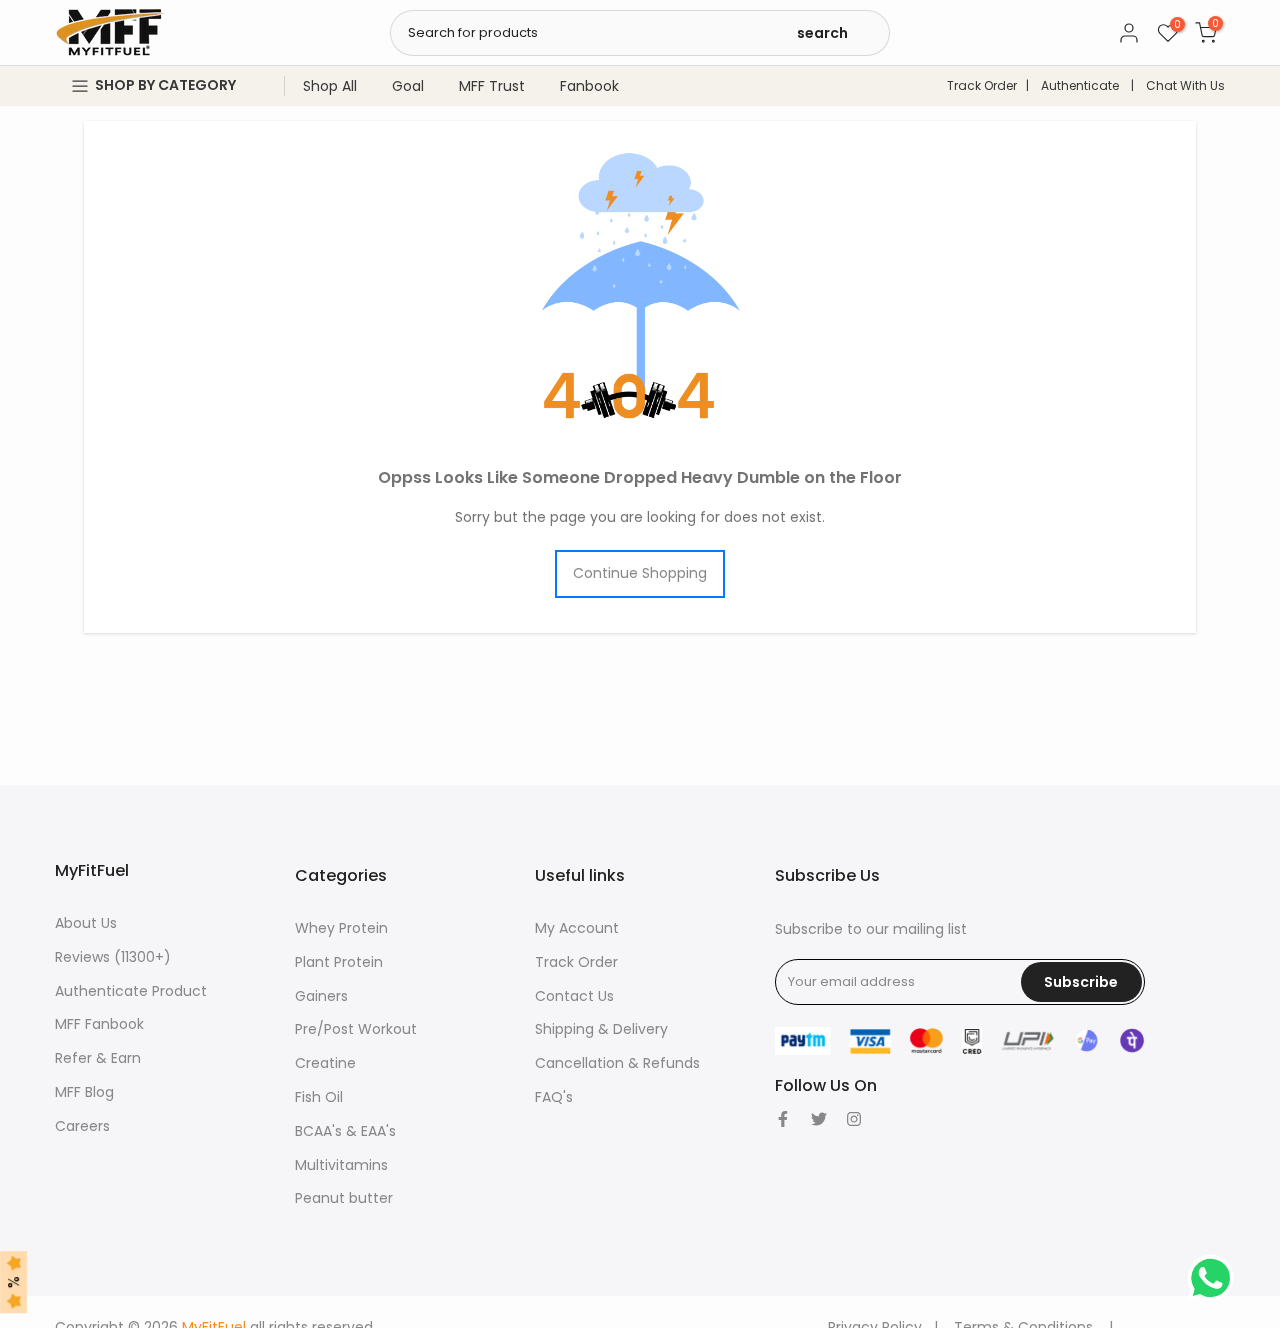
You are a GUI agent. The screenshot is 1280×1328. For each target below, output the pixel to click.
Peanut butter (344, 1198)
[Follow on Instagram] (854, 1119)
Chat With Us (1185, 85)
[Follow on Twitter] (819, 1119)
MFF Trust (492, 86)
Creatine (325, 1063)
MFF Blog (84, 1092)
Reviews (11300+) (113, 957)
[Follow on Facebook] (783, 1119)
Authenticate (1080, 85)
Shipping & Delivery (601, 1029)
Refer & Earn (98, 1058)
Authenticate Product (131, 991)
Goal (408, 86)
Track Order (982, 85)
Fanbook (589, 86)
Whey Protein (341, 928)
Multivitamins (341, 1165)
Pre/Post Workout (356, 1029)
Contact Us (574, 996)
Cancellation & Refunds (617, 1063)
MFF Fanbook (99, 1024)
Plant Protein (339, 962)
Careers (82, 1126)
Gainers (321, 996)
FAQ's (554, 1097)
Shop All (330, 86)
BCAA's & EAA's (345, 1131)
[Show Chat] (1215, 1278)
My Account (577, 928)
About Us (86, 923)
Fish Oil (319, 1097)
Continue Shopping (640, 573)
